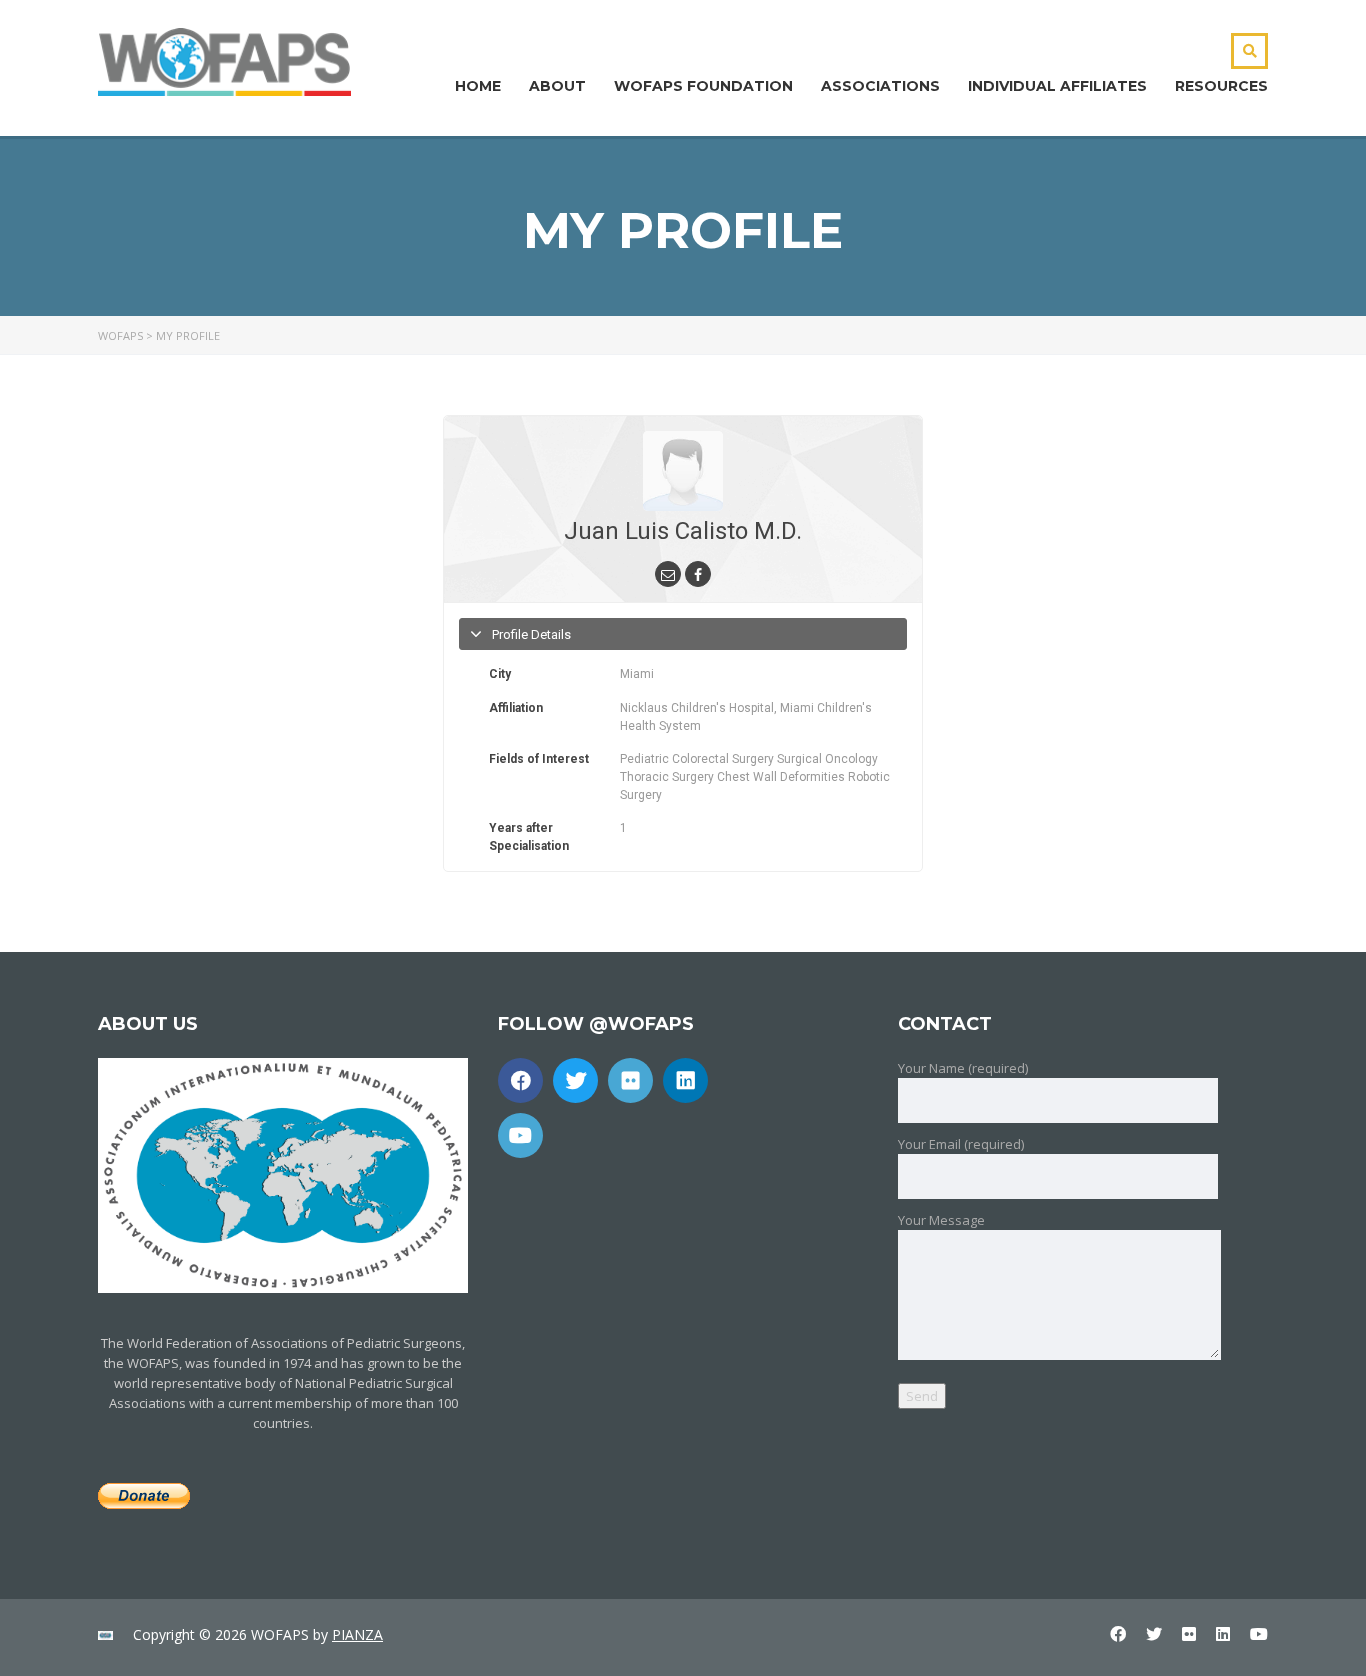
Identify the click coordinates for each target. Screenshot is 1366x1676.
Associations (880, 86)
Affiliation (516, 708)
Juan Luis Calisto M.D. (683, 531)
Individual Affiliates (1057, 86)
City (500, 674)
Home (478, 86)
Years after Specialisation (529, 837)
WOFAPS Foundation (703, 86)
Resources (1221, 86)
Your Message (941, 1220)
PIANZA (357, 1634)
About (557, 86)
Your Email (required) (961, 1144)
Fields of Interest (539, 759)
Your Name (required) (963, 1068)
